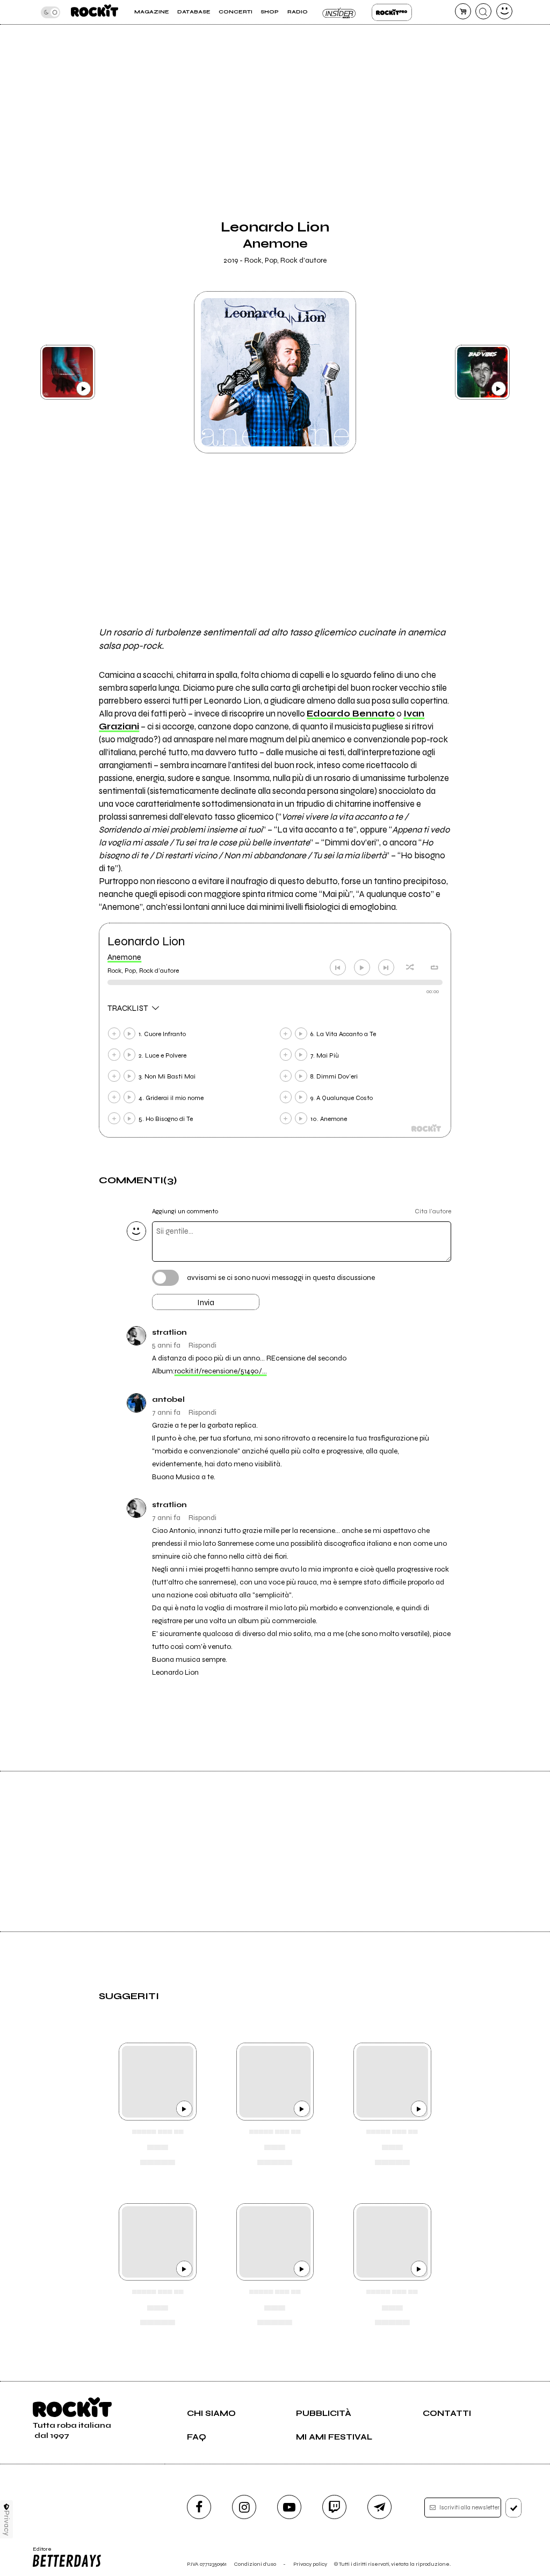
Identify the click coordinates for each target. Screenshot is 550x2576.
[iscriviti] (514, 2508)
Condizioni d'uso (255, 2564)
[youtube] (289, 2507)
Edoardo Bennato (351, 714)
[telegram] (379, 2507)
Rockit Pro (392, 12)
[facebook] (199, 2507)
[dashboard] (504, 11)
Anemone (124, 957)
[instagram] (244, 2507)
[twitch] (334, 2507)
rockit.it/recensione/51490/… (221, 1371)
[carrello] (463, 11)
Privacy (7, 2523)
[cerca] (483, 11)
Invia (206, 1303)
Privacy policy (310, 2564)
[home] (95, 12)
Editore (39, 2552)
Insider (340, 12)
